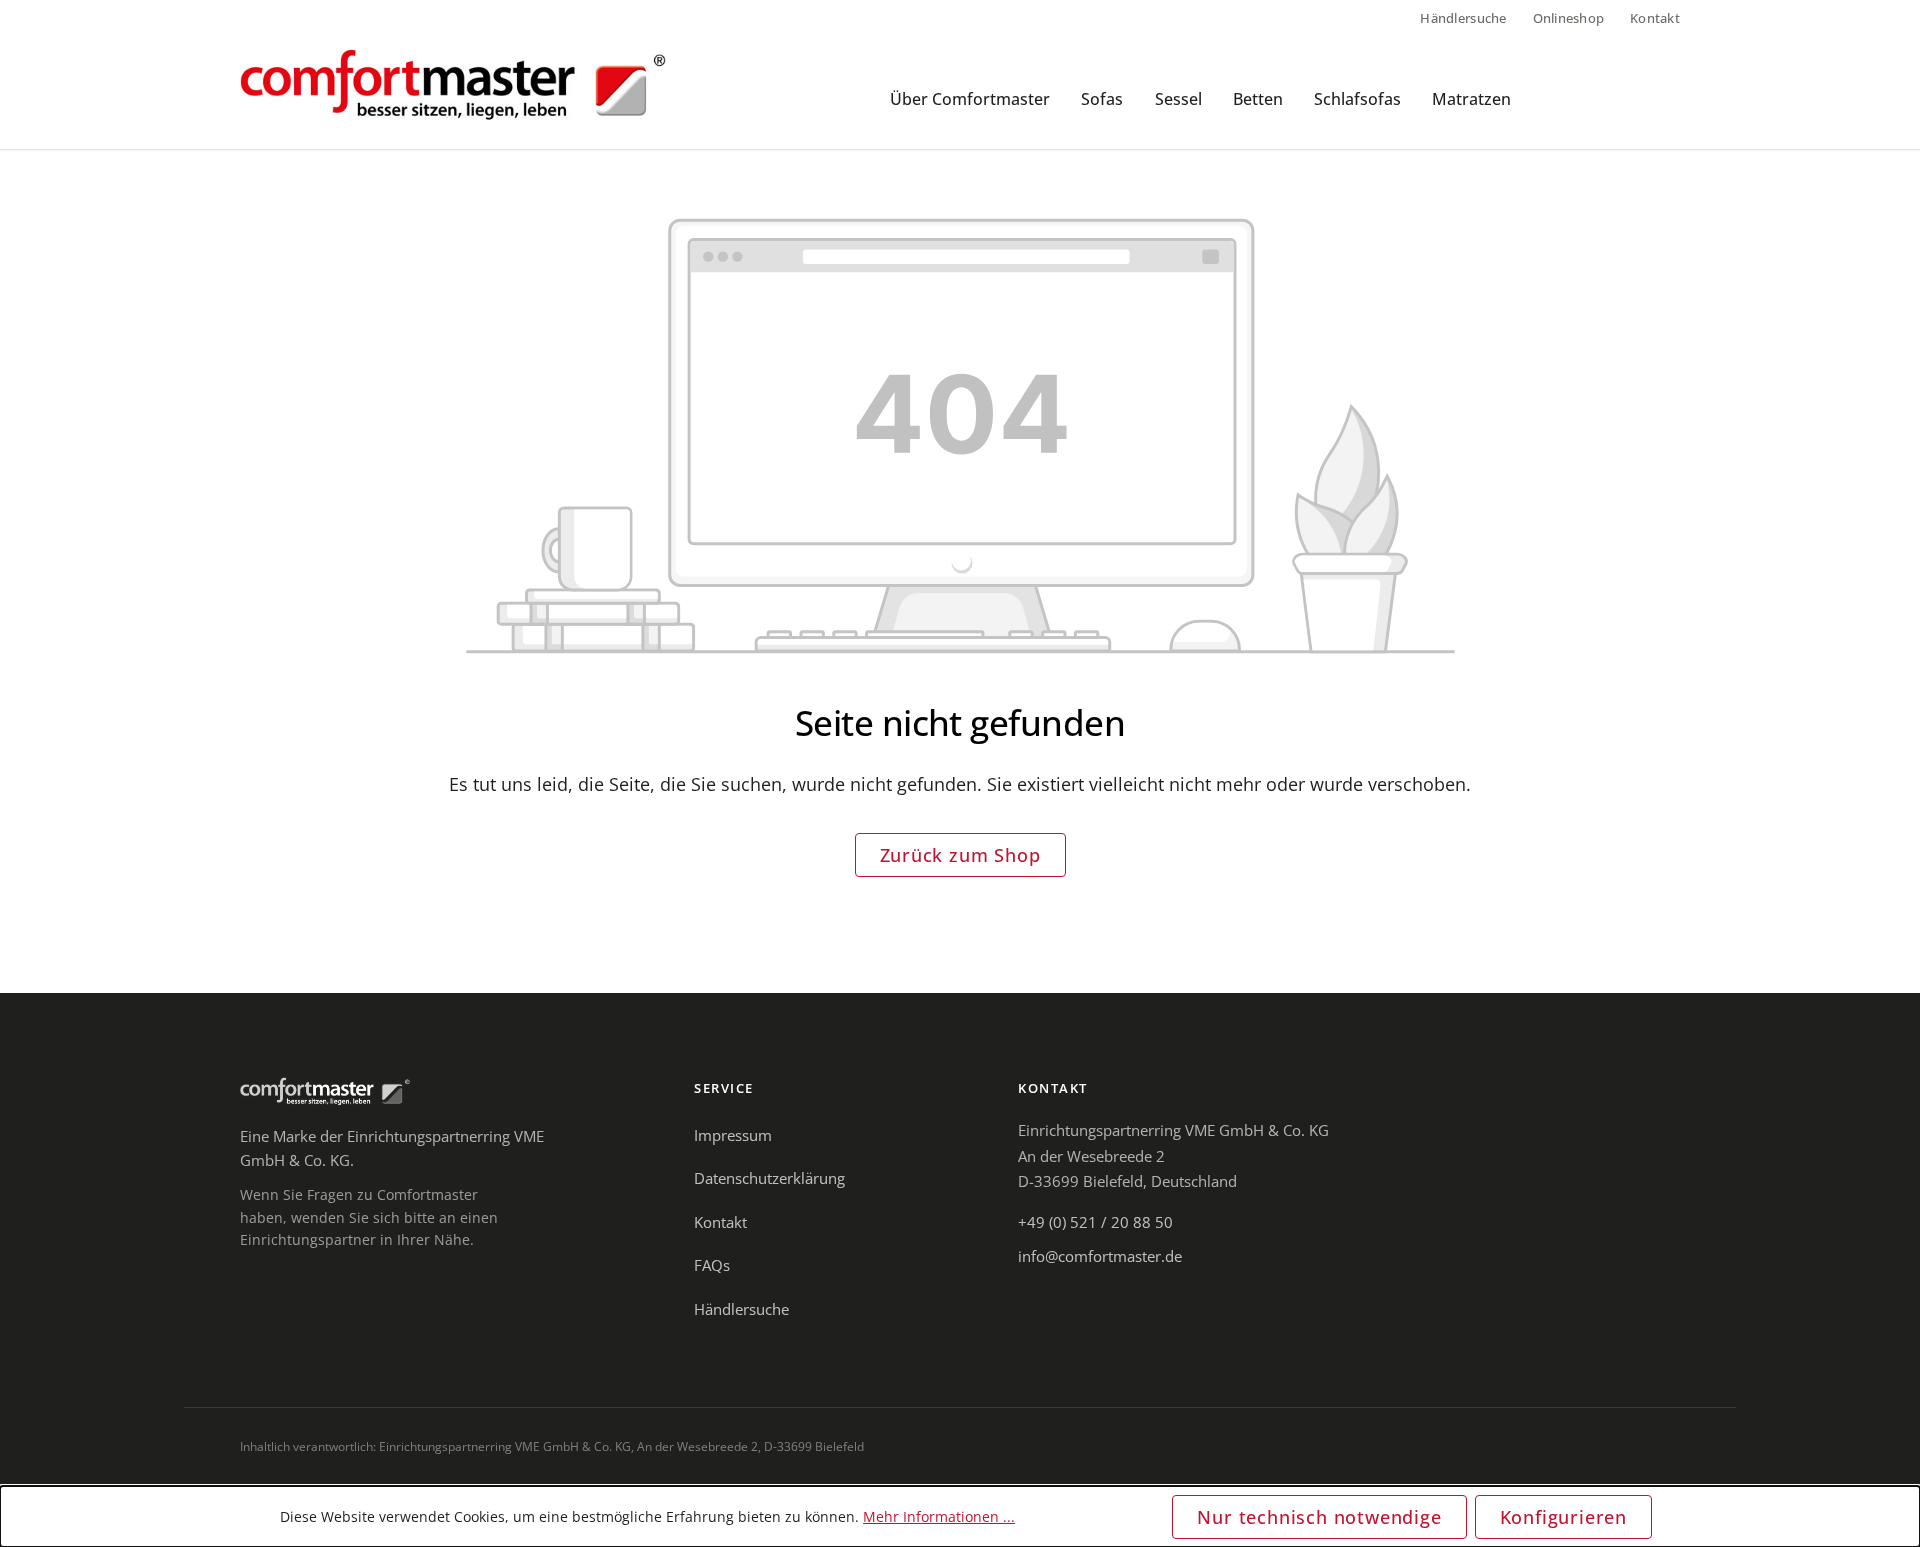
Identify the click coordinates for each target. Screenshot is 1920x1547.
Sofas (1102, 99)
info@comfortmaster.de (1100, 1256)
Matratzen (1471, 99)
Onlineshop (1569, 18)
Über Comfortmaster (970, 99)
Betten (1258, 99)
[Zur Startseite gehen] (453, 85)
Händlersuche (1463, 18)
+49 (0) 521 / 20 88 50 (1095, 1222)
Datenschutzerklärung (769, 1178)
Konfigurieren (1563, 1517)
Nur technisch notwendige (1319, 1517)
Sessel (1178, 99)
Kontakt (1655, 18)
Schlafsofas (1357, 99)
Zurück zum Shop (960, 855)
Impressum (733, 1135)
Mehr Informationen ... (939, 1516)
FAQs (712, 1265)
